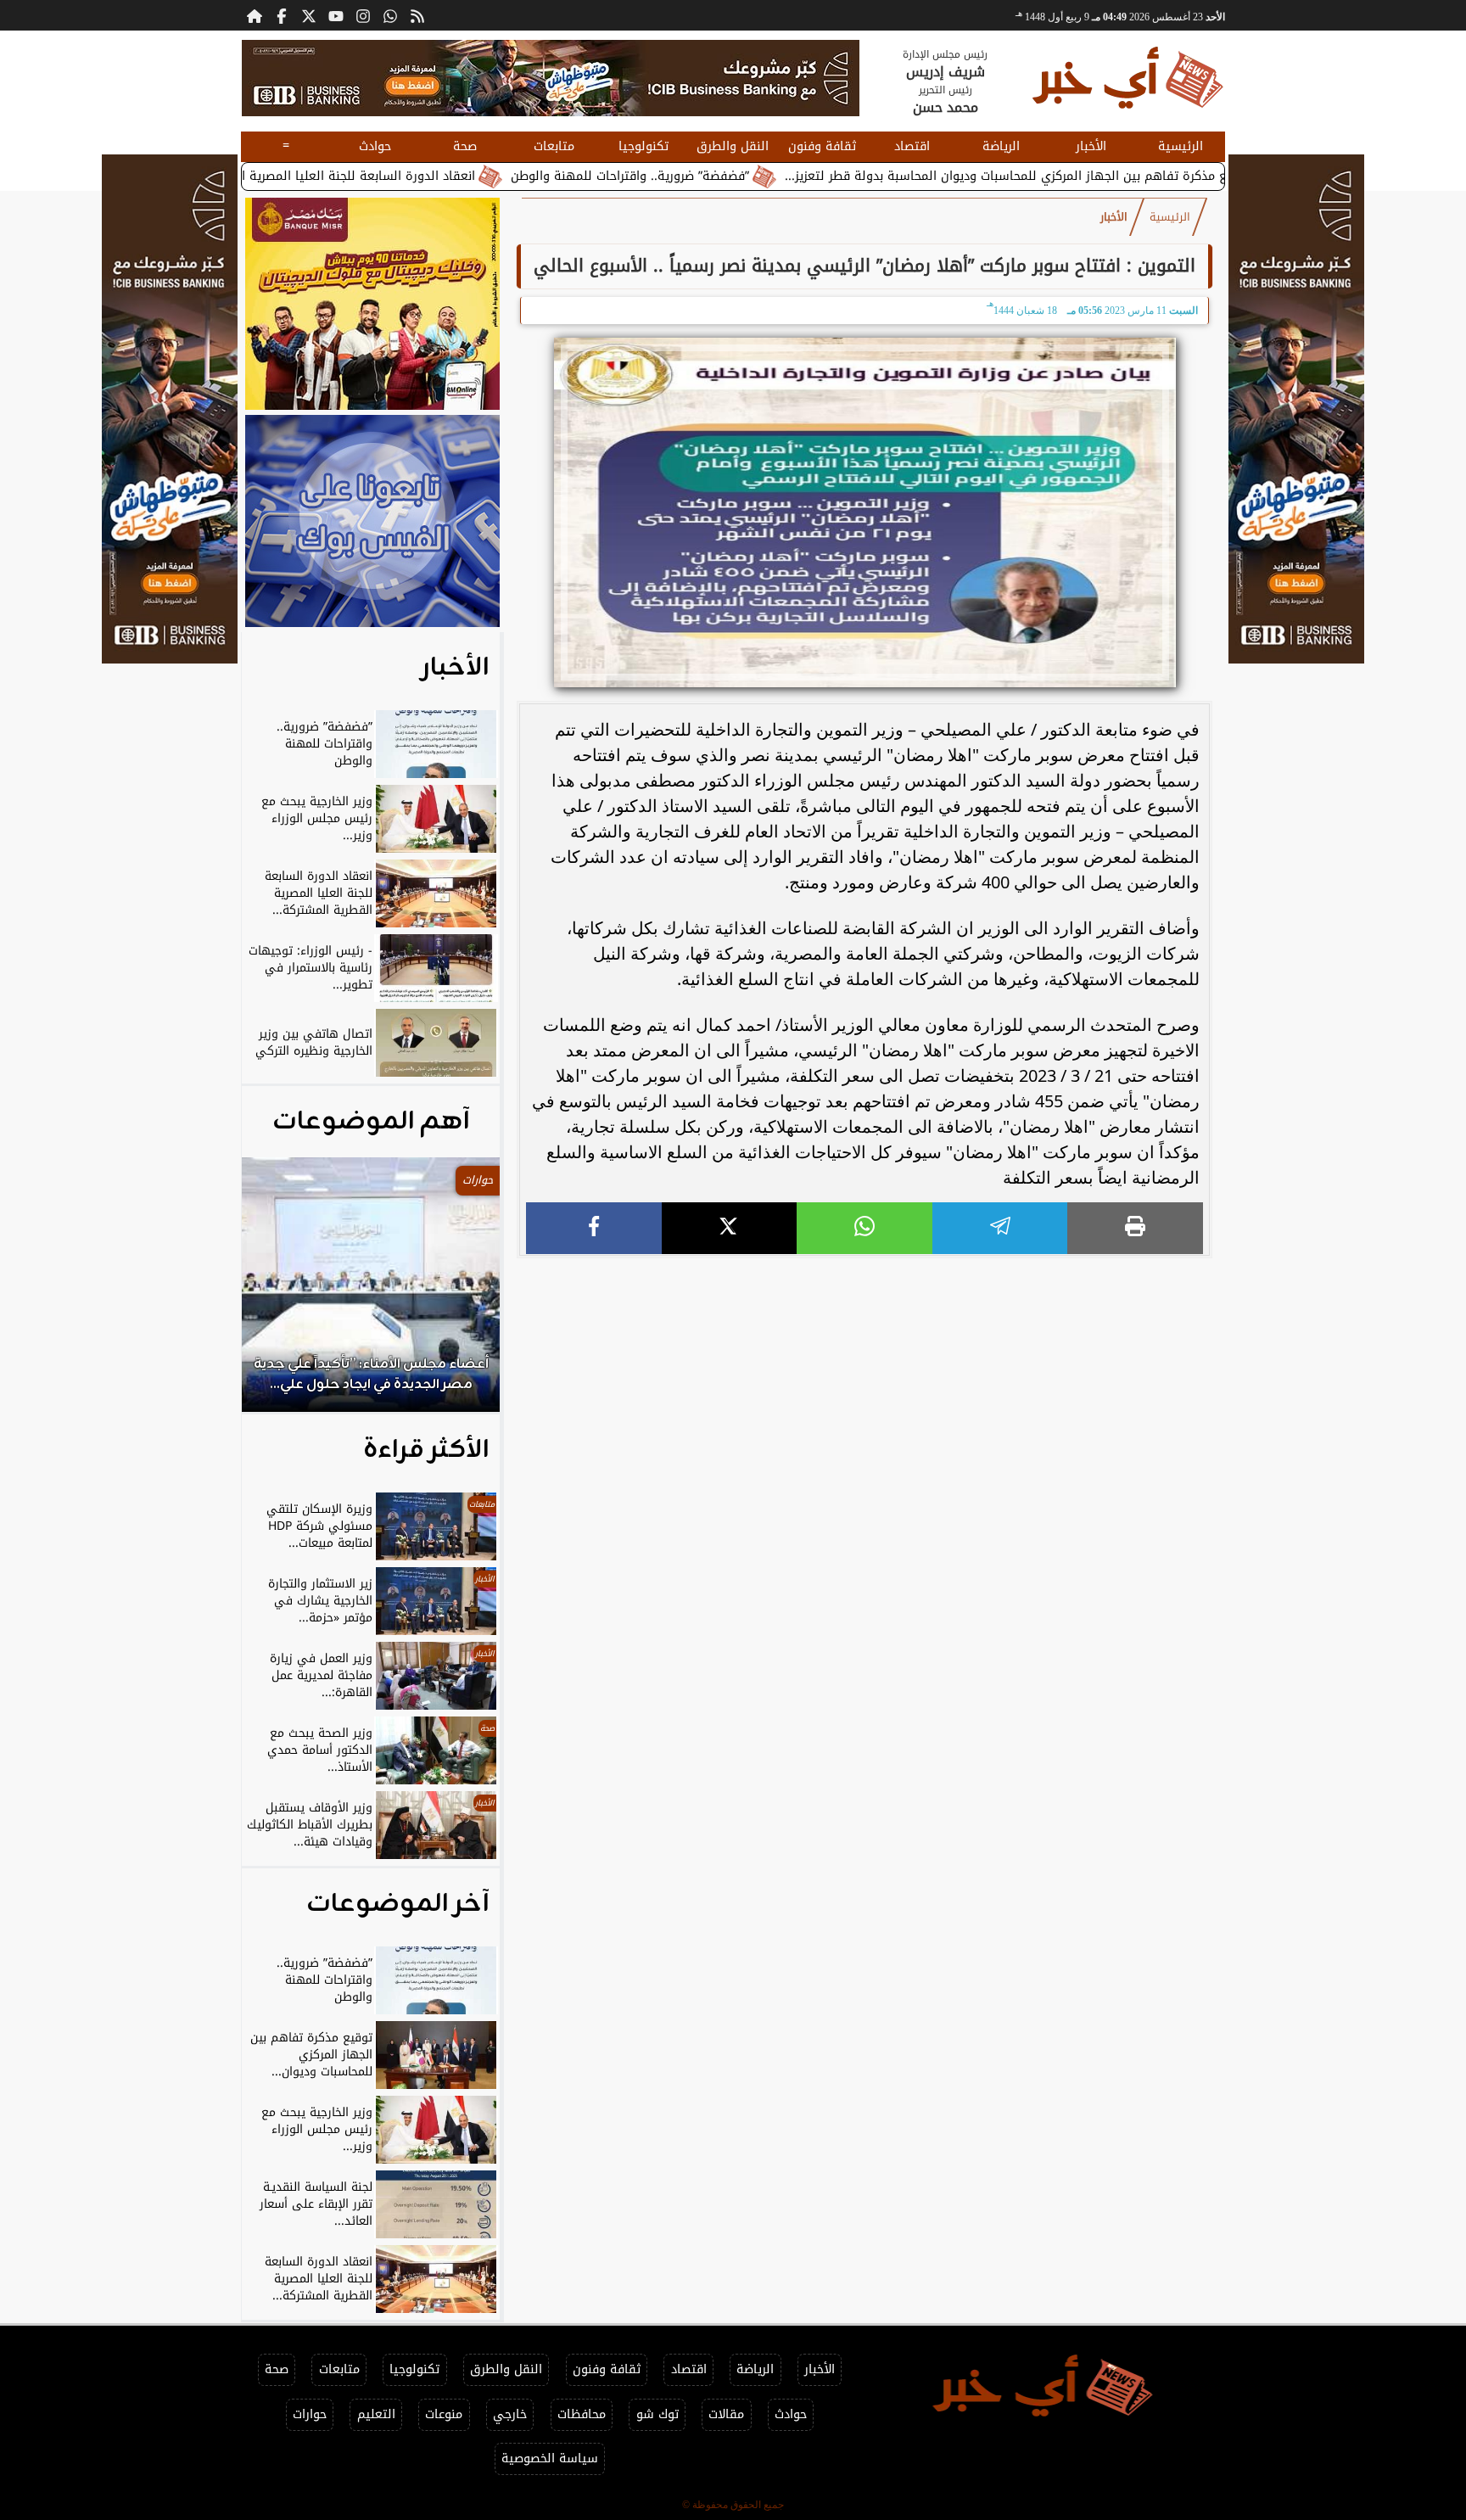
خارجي (510, 2414)
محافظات (582, 2414)
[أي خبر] (551, 78)
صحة (465, 146)
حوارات (310, 2414)
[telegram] (1000, 1228)
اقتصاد (912, 146)
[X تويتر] (309, 15)
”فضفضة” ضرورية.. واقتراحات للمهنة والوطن (739, 176)
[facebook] (594, 1228)
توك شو (657, 2414)
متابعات (554, 146)
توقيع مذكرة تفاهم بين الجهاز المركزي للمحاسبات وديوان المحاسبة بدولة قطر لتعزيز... (1127, 176)
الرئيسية (1181, 146)
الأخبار (1091, 146)
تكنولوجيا (643, 146)
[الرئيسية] (255, 15)
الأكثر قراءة (426, 1450)
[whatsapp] (864, 1228)
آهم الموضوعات (371, 1122)
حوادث (375, 146)
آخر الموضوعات (398, 1904)
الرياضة (1001, 146)
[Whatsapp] (390, 15)
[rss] (417, 15)
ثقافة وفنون (822, 146)
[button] (277, 1293)
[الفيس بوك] (282, 15)
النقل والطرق (733, 146)
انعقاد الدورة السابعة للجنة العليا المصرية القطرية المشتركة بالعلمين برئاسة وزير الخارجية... (337, 176)
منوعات (444, 2414)
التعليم (376, 2414)
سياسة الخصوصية (550, 2458)
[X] (730, 1228)
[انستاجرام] (363, 15)
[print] (1135, 1228)
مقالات (726, 2414)
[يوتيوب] (336, 15)
